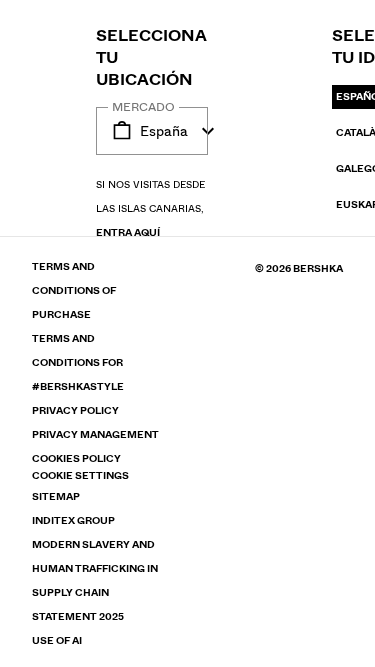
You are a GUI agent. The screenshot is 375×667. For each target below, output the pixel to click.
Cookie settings (80, 476)
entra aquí (128, 232)
